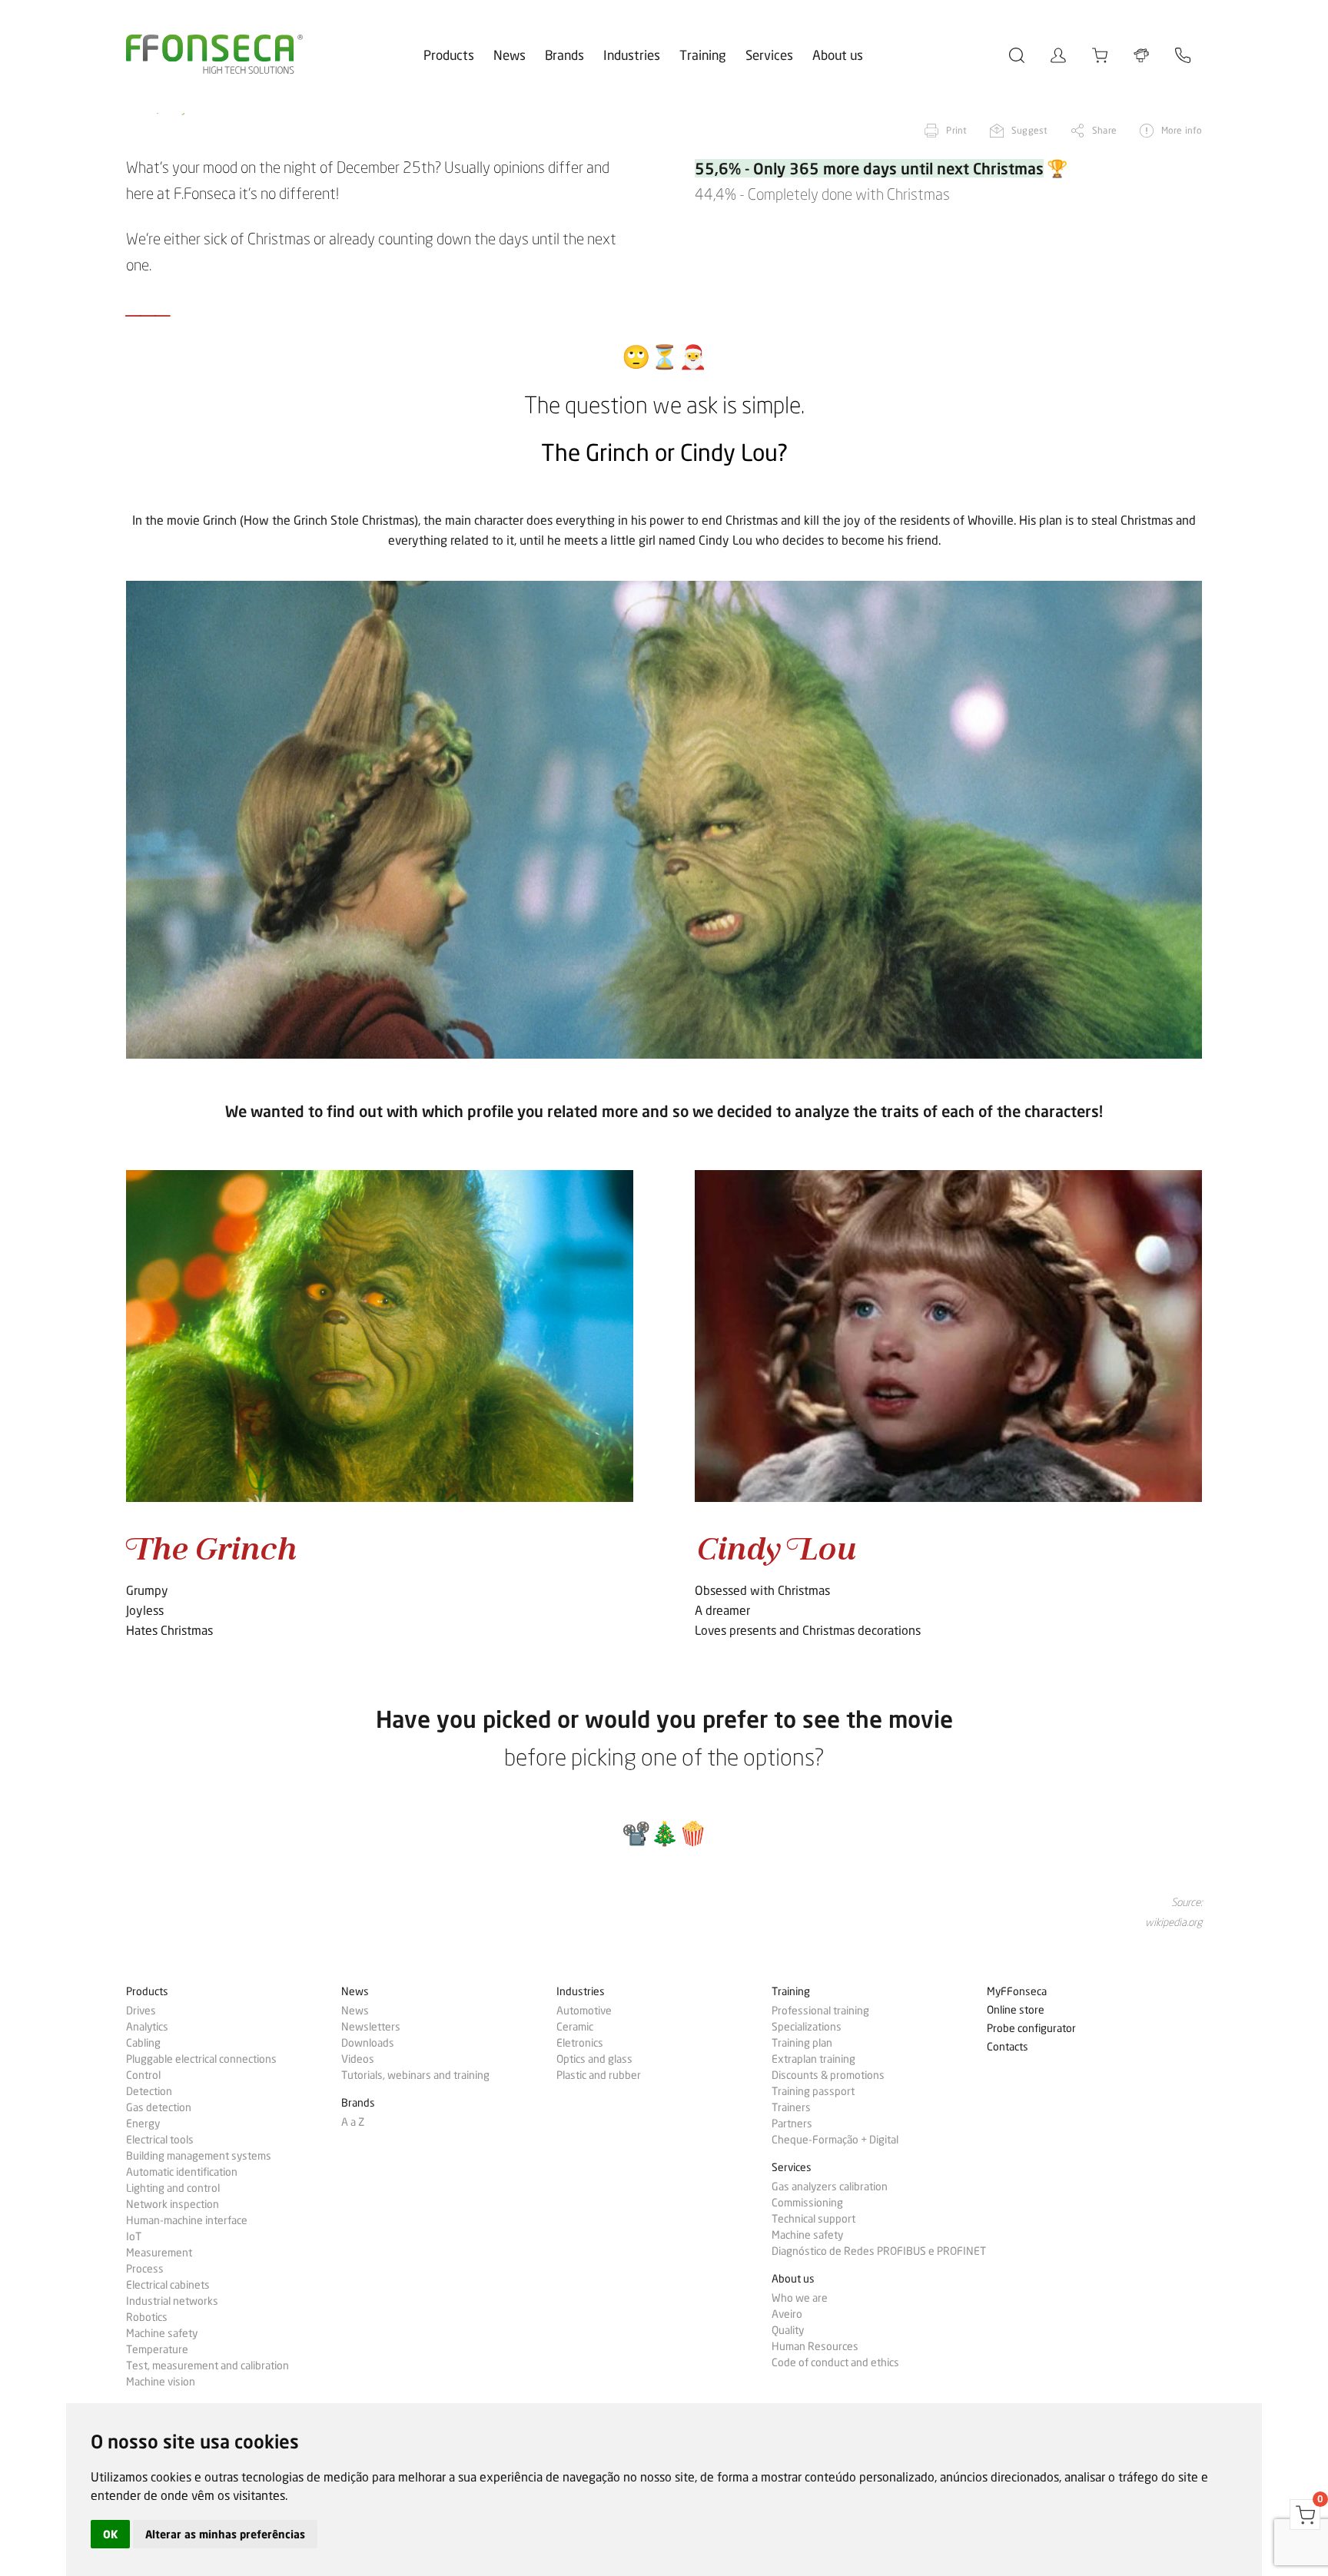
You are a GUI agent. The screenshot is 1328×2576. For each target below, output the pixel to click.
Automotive (584, 2011)
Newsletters (371, 2027)
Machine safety (162, 2333)
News (510, 55)
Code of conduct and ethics (835, 2362)
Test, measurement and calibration (207, 2365)
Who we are (800, 2298)
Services (769, 55)
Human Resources (815, 2346)
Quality (788, 2330)
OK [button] (110, 2534)
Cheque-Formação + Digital (835, 2140)
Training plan (802, 2043)
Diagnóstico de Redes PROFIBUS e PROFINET (879, 2251)
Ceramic (575, 2027)
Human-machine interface (187, 2220)
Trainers (791, 2107)
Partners (792, 2123)
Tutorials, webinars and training (415, 2075)
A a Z (353, 2122)
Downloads (368, 2043)
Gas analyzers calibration (830, 2186)
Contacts (1008, 2047)
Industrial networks (172, 2301)
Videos (358, 2059)
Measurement (159, 2253)
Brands (564, 55)
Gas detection (159, 2107)
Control (143, 2075)
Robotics (147, 2317)
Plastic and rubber (599, 2075)
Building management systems (199, 2156)
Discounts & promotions (828, 2075)
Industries (632, 55)
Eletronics (580, 2043)
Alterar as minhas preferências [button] (225, 2534)
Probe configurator (1031, 2029)
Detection (149, 2091)
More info (1182, 130)
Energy (143, 2123)
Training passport (813, 2091)
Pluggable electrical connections (201, 2059)
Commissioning (807, 2203)
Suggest (1029, 130)
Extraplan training (813, 2059)
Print (956, 130)
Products (449, 55)
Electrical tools (160, 2140)
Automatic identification (182, 2172)
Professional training (820, 2011)
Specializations (807, 2027)
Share (1104, 130)
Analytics (147, 2027)
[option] (664, 820)
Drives (141, 2011)
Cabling (143, 2043)
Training (703, 55)
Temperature (157, 2349)
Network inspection (173, 2204)
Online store (1016, 2010)
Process (145, 2269)
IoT (134, 2236)
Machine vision (161, 2382)
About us (838, 55)
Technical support (813, 2219)
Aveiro (787, 2314)
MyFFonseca (1017, 1992)
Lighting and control (173, 2188)
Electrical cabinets (168, 2285)
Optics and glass (594, 2059)
